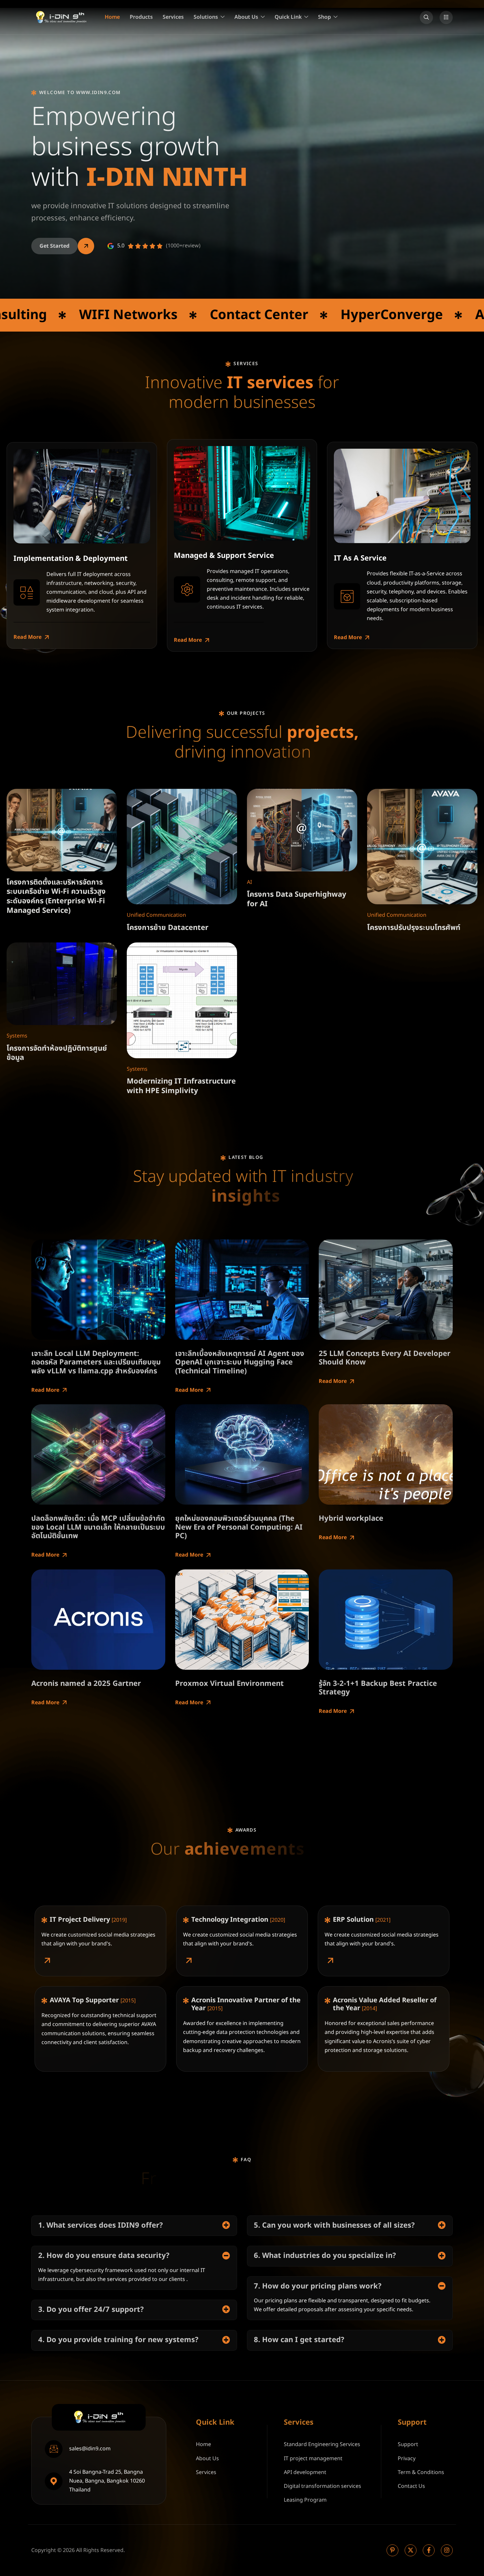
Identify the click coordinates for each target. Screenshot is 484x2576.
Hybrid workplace (351, 1519)
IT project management (313, 2459)
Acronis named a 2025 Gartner (86, 1684)
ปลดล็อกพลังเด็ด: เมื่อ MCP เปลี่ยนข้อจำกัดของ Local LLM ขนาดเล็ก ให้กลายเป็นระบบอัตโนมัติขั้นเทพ (98, 1527)
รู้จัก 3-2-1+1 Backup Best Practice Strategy (378, 1688)
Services (173, 17)
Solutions (206, 17)
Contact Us (411, 2486)
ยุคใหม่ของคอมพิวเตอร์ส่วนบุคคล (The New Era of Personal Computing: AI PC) (239, 1527)
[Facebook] (429, 2550)
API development (305, 2472)
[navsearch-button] (426, 17)
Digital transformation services (323, 2486)
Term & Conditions (421, 2472)
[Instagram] (447, 2550)
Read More (27, 637)
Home (112, 17)
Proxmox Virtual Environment (229, 1684)
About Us (246, 17)
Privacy (407, 2459)
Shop (324, 17)
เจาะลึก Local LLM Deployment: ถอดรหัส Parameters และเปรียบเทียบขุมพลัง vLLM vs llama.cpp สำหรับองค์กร (96, 1363)
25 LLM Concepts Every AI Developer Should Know (385, 1358)
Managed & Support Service (224, 556)
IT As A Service (360, 558)
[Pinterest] (392, 2550)
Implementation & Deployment (71, 559)
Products (141, 17)
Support (408, 2444)
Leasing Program (305, 2500)
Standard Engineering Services (322, 2444)
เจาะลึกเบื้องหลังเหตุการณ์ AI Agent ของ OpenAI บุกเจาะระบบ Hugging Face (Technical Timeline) (240, 1363)
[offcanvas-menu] (446, 17)
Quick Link (288, 17)
